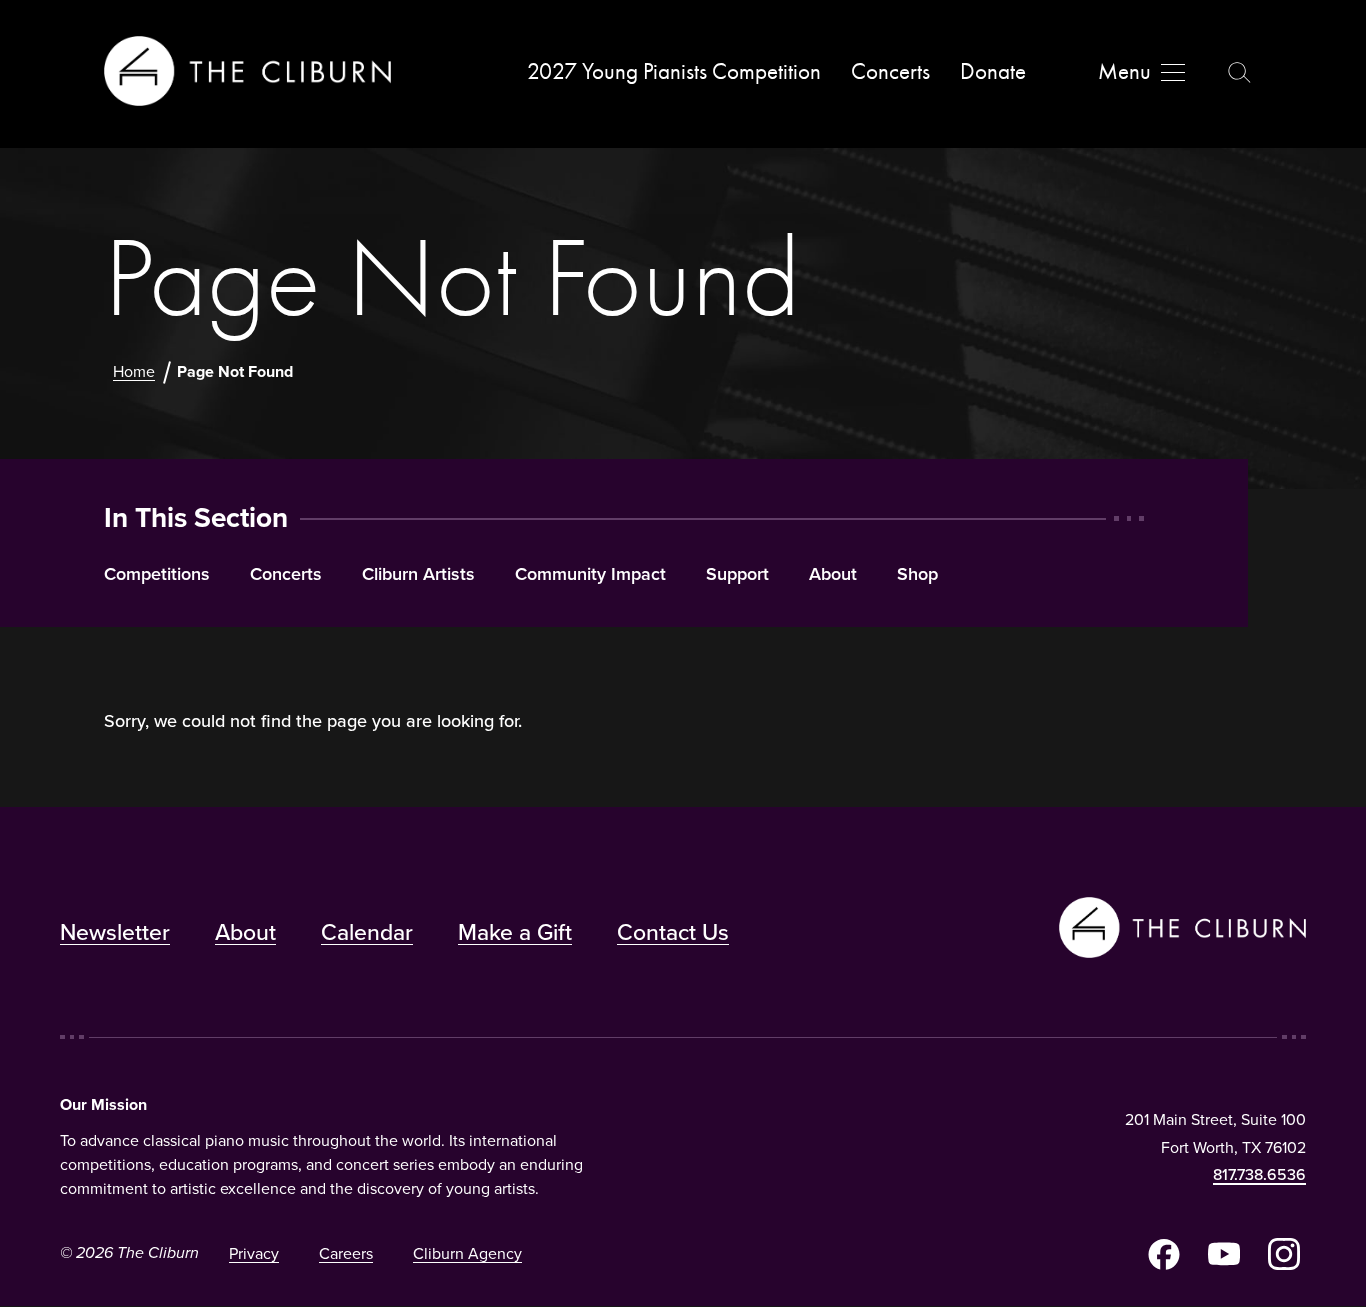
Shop (917, 575)
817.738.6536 (1259, 1174)
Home (134, 371)
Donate (993, 71)
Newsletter (115, 932)
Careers (346, 1253)
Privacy (254, 1253)
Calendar (367, 932)
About (833, 575)
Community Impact (590, 575)
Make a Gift (515, 932)
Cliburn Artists (418, 575)
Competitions (157, 575)
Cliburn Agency (467, 1253)
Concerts (890, 71)
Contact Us (673, 932)
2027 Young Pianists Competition (674, 71)
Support (737, 575)
